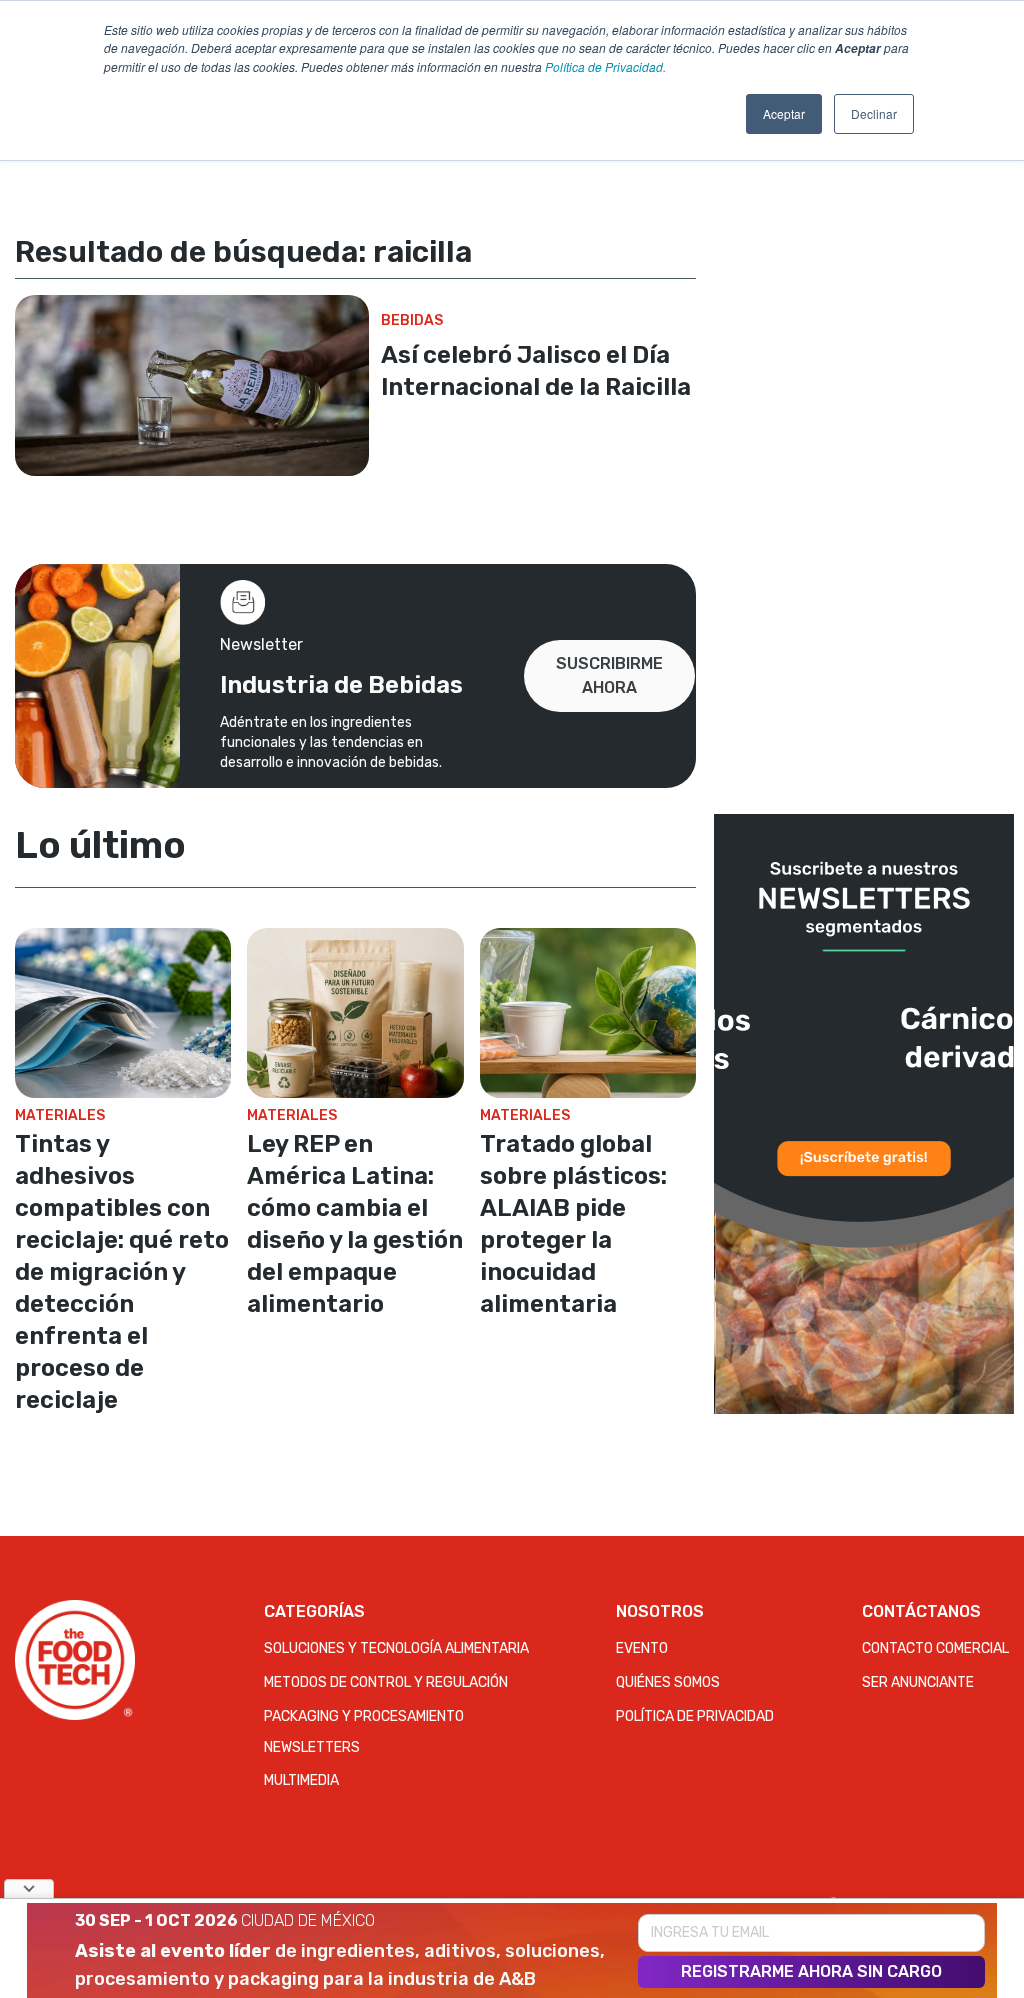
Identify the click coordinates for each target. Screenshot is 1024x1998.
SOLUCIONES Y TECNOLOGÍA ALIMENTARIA (396, 1648)
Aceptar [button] (784, 113)
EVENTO (642, 1648)
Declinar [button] (874, 113)
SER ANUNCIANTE (918, 1682)
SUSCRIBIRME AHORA (609, 675)
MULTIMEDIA (301, 1780)
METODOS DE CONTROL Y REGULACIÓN (386, 1682)
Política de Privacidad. (605, 66)
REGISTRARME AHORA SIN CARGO (811, 1971)
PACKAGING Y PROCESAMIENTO (364, 1716)
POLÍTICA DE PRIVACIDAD (695, 1716)
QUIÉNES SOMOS (668, 1682)
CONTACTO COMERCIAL (935, 1648)
